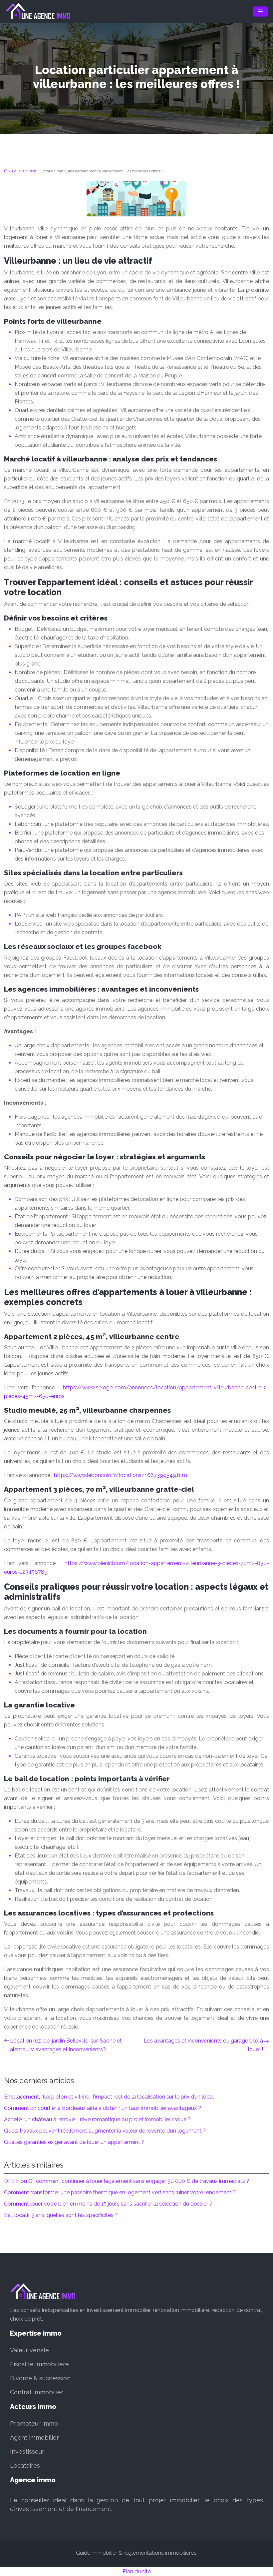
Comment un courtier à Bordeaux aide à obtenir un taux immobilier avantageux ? (103, 2108)
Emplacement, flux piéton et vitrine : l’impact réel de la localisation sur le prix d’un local (109, 2097)
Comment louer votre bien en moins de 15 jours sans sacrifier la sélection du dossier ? (108, 2204)
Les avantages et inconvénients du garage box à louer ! (203, 2045)
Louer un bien (24, 171)
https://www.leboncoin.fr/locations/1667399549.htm (121, 1475)
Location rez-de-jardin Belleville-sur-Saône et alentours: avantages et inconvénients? (66, 2045)
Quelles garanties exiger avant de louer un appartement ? (74, 2142)
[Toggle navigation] (260, 12)
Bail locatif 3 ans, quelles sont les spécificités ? (61, 2215)
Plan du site (137, 2571)
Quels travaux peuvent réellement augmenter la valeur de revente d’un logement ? (105, 2131)
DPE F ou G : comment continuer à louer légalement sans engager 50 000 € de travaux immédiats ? (127, 2181)
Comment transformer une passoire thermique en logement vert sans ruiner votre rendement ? (120, 2192)
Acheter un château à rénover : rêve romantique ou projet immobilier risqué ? (97, 2119)
